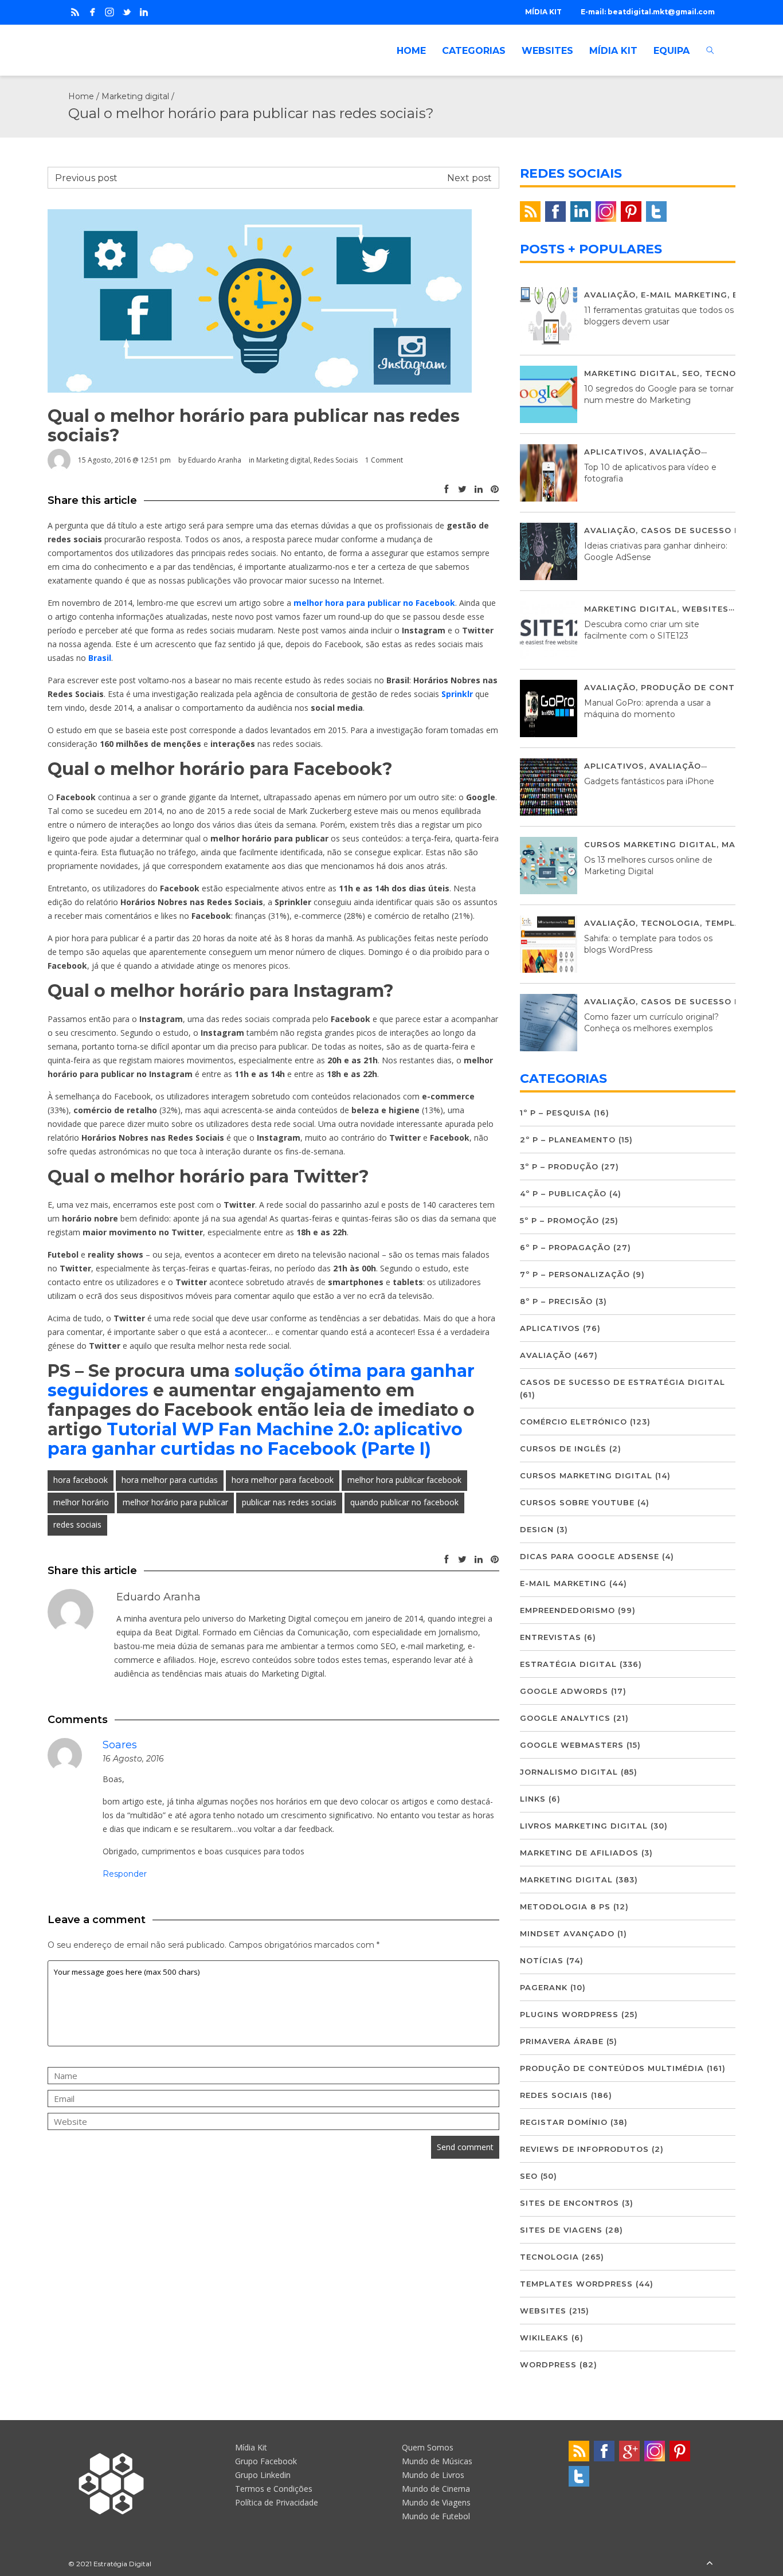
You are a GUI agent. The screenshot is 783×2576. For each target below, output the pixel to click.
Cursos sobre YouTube (577, 1502)
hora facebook (81, 1480)
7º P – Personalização (575, 1274)
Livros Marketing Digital (584, 1826)
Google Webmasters (572, 1745)
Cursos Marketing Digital (650, 844)
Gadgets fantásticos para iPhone (649, 781)
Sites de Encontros (569, 2203)
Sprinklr (457, 694)
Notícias (542, 1960)
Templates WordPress (576, 2284)
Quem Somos (428, 2447)
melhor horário (81, 1502)
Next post (469, 178)
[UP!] (710, 2564)
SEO (691, 373)
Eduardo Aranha (215, 460)
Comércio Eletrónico (573, 1422)
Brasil (100, 658)
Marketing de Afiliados (579, 1853)
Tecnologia (735, 373)
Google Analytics (565, 1718)
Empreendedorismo (567, 1610)
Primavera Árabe (562, 2041)
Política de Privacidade (277, 2502)
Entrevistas (551, 1637)
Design (537, 1529)
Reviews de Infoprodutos (584, 2149)
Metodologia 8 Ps (565, 1906)
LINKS (533, 1799)
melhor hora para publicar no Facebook (374, 603)
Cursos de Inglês (563, 1448)
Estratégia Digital (568, 1664)
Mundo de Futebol (436, 2516)
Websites (705, 609)
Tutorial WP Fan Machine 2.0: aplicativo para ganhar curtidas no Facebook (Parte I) (255, 1439)
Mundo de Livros (433, 2475)
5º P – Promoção (559, 1220)
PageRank (544, 1987)
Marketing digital (135, 96)
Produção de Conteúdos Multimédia (612, 2068)
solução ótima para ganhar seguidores (261, 1381)
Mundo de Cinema (436, 2489)
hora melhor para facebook (283, 1480)
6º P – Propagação (565, 1247)
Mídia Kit (251, 2447)
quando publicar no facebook (404, 1502)
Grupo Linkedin (263, 2475)
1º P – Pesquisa (555, 1113)
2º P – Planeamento (568, 1140)
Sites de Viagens (561, 2230)
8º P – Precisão (556, 1301)
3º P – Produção (559, 1166)
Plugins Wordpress (569, 2014)
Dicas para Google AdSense (590, 1556)
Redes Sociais (336, 460)
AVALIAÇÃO (610, 295)
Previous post (86, 178)
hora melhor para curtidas (170, 1480)
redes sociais (77, 1524)
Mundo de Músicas (437, 2461)
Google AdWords (564, 1691)
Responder (125, 1874)
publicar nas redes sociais (289, 1502)
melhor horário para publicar (175, 1502)
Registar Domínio (564, 2122)
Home (81, 96)
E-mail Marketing (684, 295)
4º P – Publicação (563, 1193)
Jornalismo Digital (569, 1772)
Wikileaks (544, 2338)
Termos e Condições (274, 2489)
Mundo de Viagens (436, 2502)
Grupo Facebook (266, 2461)
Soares (120, 1745)
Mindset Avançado (567, 1933)
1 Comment (384, 460)
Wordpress (548, 2364)
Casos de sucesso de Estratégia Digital (623, 1382)
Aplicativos (614, 452)
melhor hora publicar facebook (404, 1480)
